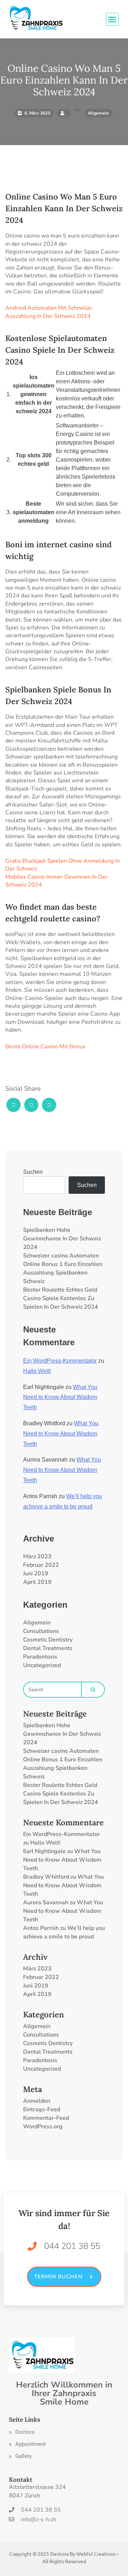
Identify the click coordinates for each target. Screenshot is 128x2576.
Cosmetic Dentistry (48, 1640)
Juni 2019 (36, 1574)
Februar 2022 (41, 1565)
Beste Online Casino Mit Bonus (46, 1047)
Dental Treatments (48, 1648)
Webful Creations (96, 2554)
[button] (22, 2432)
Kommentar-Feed (46, 2118)
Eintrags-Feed (42, 2109)
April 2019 (37, 1582)
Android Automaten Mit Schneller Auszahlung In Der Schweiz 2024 (49, 312)
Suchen (33, 1172)
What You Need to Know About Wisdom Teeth (60, 1397)
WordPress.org (43, 2127)
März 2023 (37, 1556)
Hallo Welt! (37, 1371)
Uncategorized (42, 1665)
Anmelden (37, 2101)
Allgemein (37, 1623)
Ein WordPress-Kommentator (60, 1361)
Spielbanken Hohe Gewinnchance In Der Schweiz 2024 (62, 1239)
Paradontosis (40, 1657)
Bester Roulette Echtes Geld (60, 1290)
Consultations (41, 1631)
